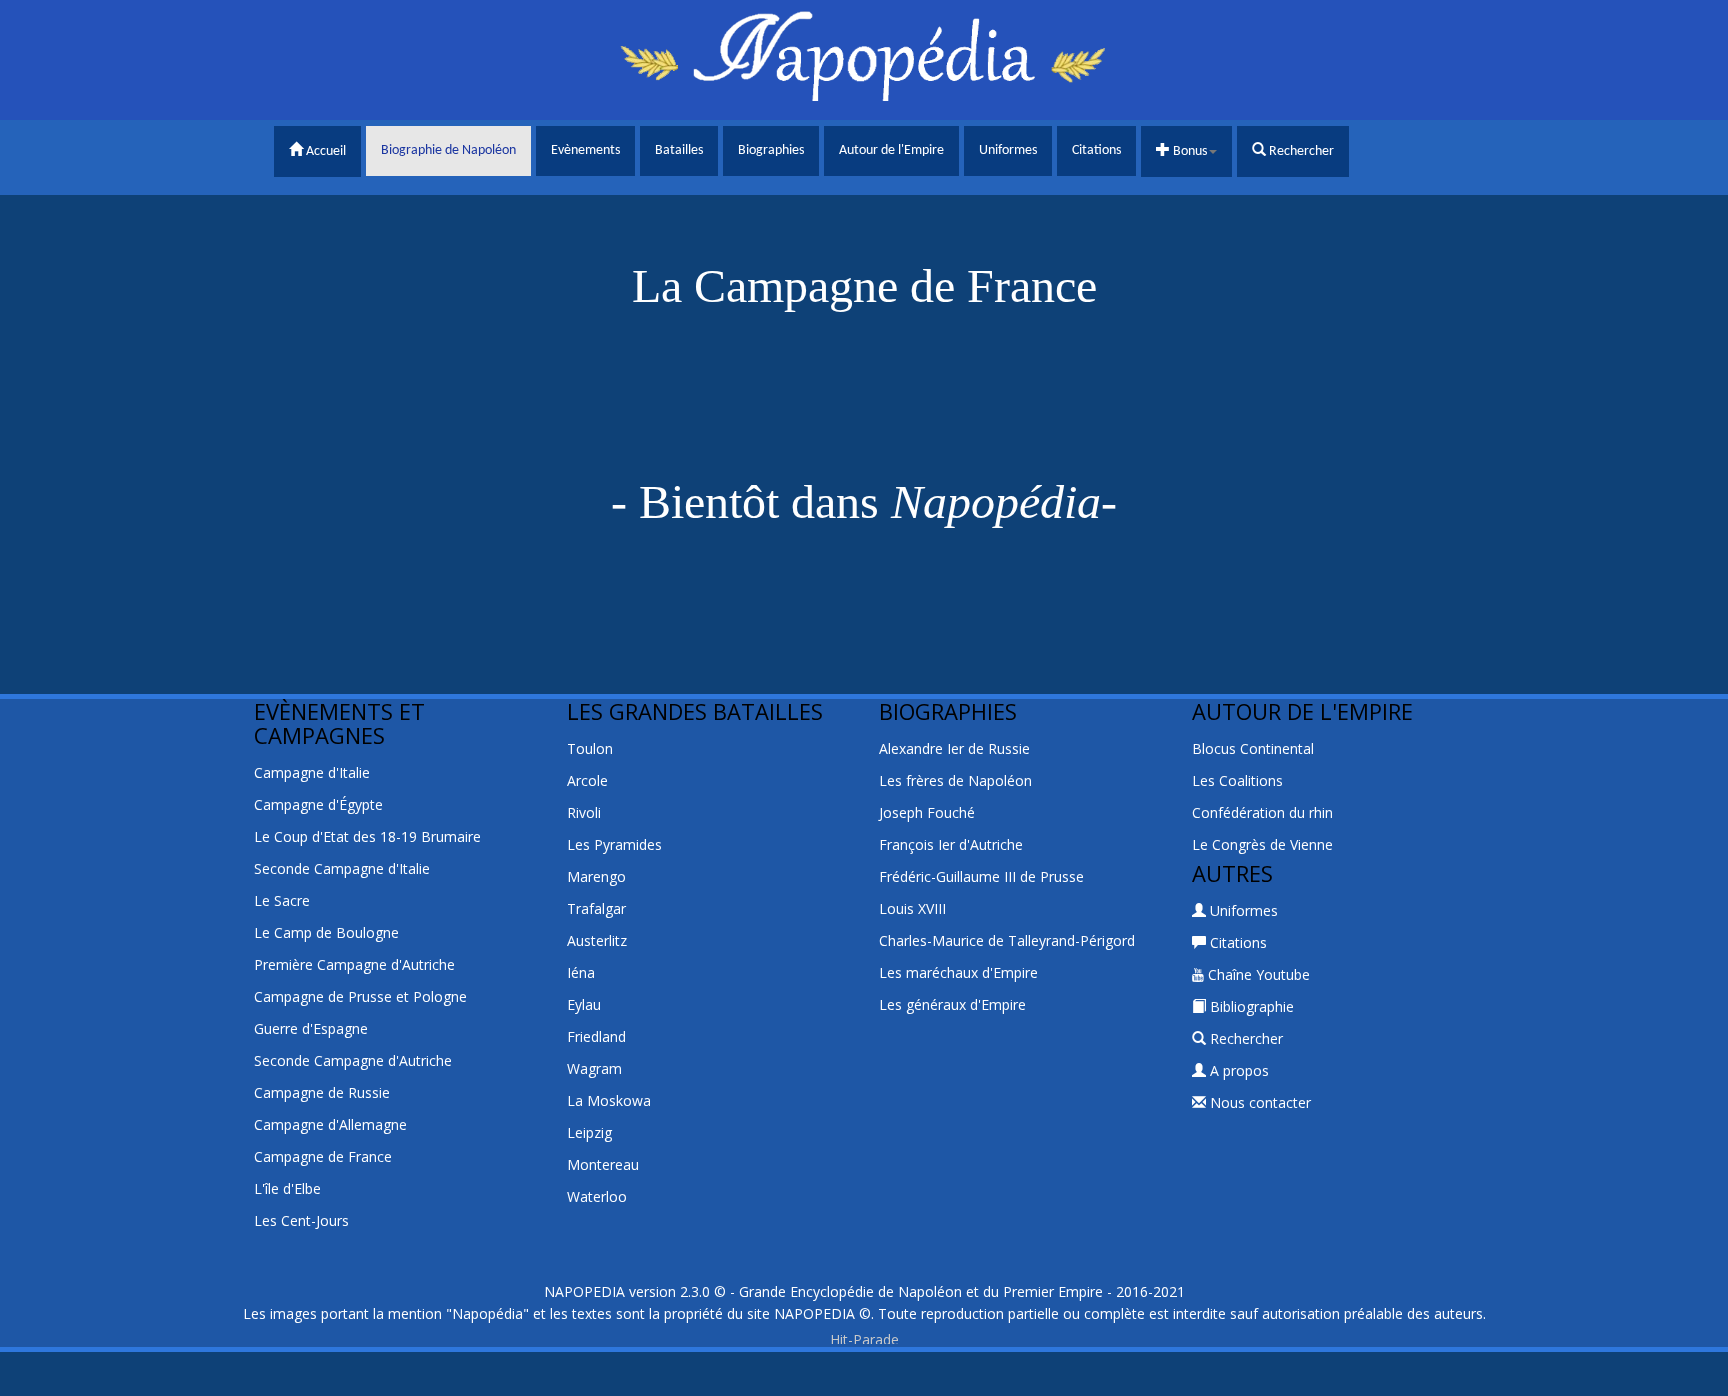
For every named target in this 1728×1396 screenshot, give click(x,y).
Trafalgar (596, 908)
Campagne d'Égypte (318, 804)
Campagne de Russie (322, 1092)
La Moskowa (609, 1100)
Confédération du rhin (1262, 812)
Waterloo (597, 1196)
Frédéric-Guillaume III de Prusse (981, 876)
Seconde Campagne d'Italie (342, 868)
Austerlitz (597, 940)
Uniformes (1008, 150)
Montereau (603, 1164)
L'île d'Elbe (287, 1188)
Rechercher (1300, 151)
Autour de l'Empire (891, 150)
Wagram (594, 1068)
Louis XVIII (912, 908)
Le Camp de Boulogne (326, 932)
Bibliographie (1250, 1006)
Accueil (324, 151)
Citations (1096, 150)
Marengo (596, 876)
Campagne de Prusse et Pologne (360, 996)
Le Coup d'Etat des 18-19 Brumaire (367, 836)
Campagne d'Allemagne (330, 1124)
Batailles (679, 150)
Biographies (771, 150)
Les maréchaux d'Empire (958, 972)
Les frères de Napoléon (955, 780)
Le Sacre (282, 900)
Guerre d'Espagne (311, 1028)
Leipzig (589, 1132)
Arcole (587, 780)
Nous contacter (1258, 1102)
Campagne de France (323, 1156)
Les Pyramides (614, 844)
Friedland (596, 1036)
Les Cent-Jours (301, 1220)
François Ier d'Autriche (951, 844)
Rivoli (584, 812)
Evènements (585, 150)
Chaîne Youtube (1257, 974)
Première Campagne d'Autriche (354, 964)
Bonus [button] (1188, 151)
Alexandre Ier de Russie (954, 748)
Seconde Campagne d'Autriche (353, 1060)
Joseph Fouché (927, 812)
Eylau (584, 1004)
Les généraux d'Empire (952, 1004)
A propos (1237, 1070)
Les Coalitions (1237, 780)
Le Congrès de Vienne (1262, 844)
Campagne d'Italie (312, 772)
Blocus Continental (1253, 748)
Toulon (590, 748)
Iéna (581, 972)
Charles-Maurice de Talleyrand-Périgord (1007, 940)
